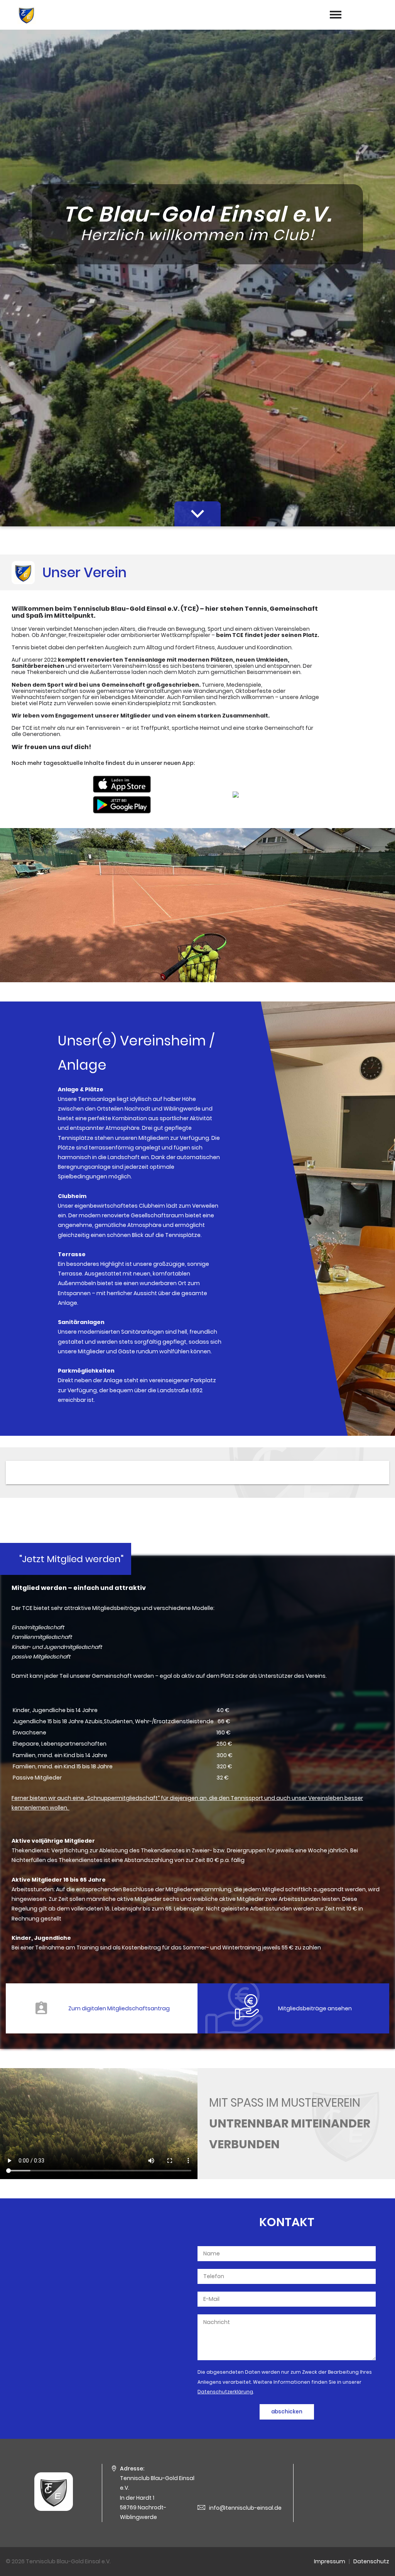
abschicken (287, 2412)
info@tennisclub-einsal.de (245, 2508)
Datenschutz (371, 2561)
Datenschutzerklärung (225, 2392)
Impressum (330, 2561)
